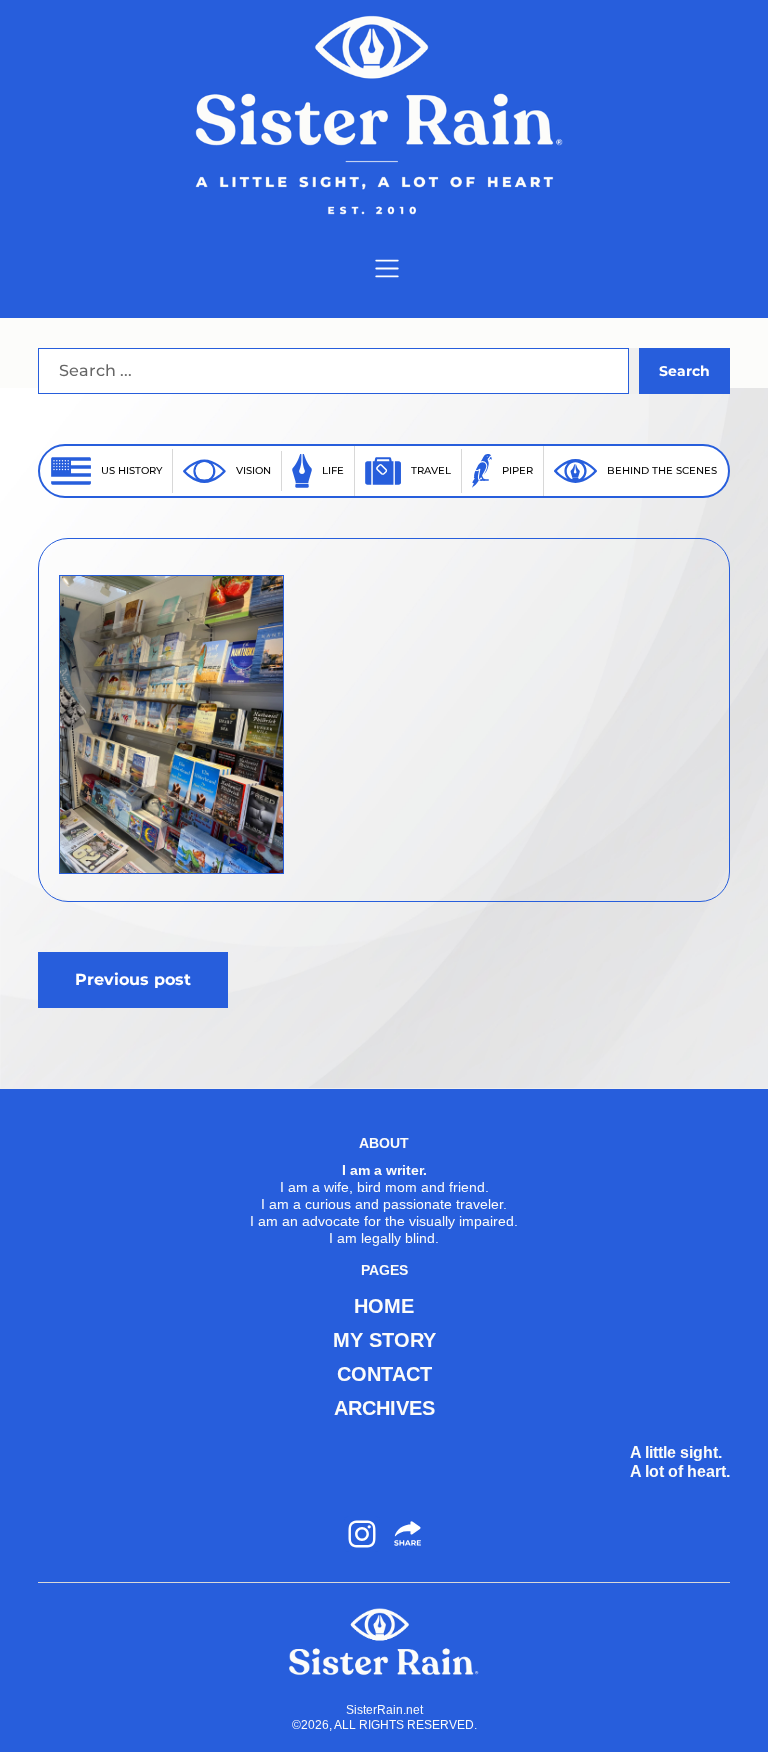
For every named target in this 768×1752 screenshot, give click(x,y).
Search (684, 371)
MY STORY (384, 1340)
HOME (384, 1306)
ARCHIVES (384, 1408)
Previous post (133, 979)
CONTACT (384, 1374)
